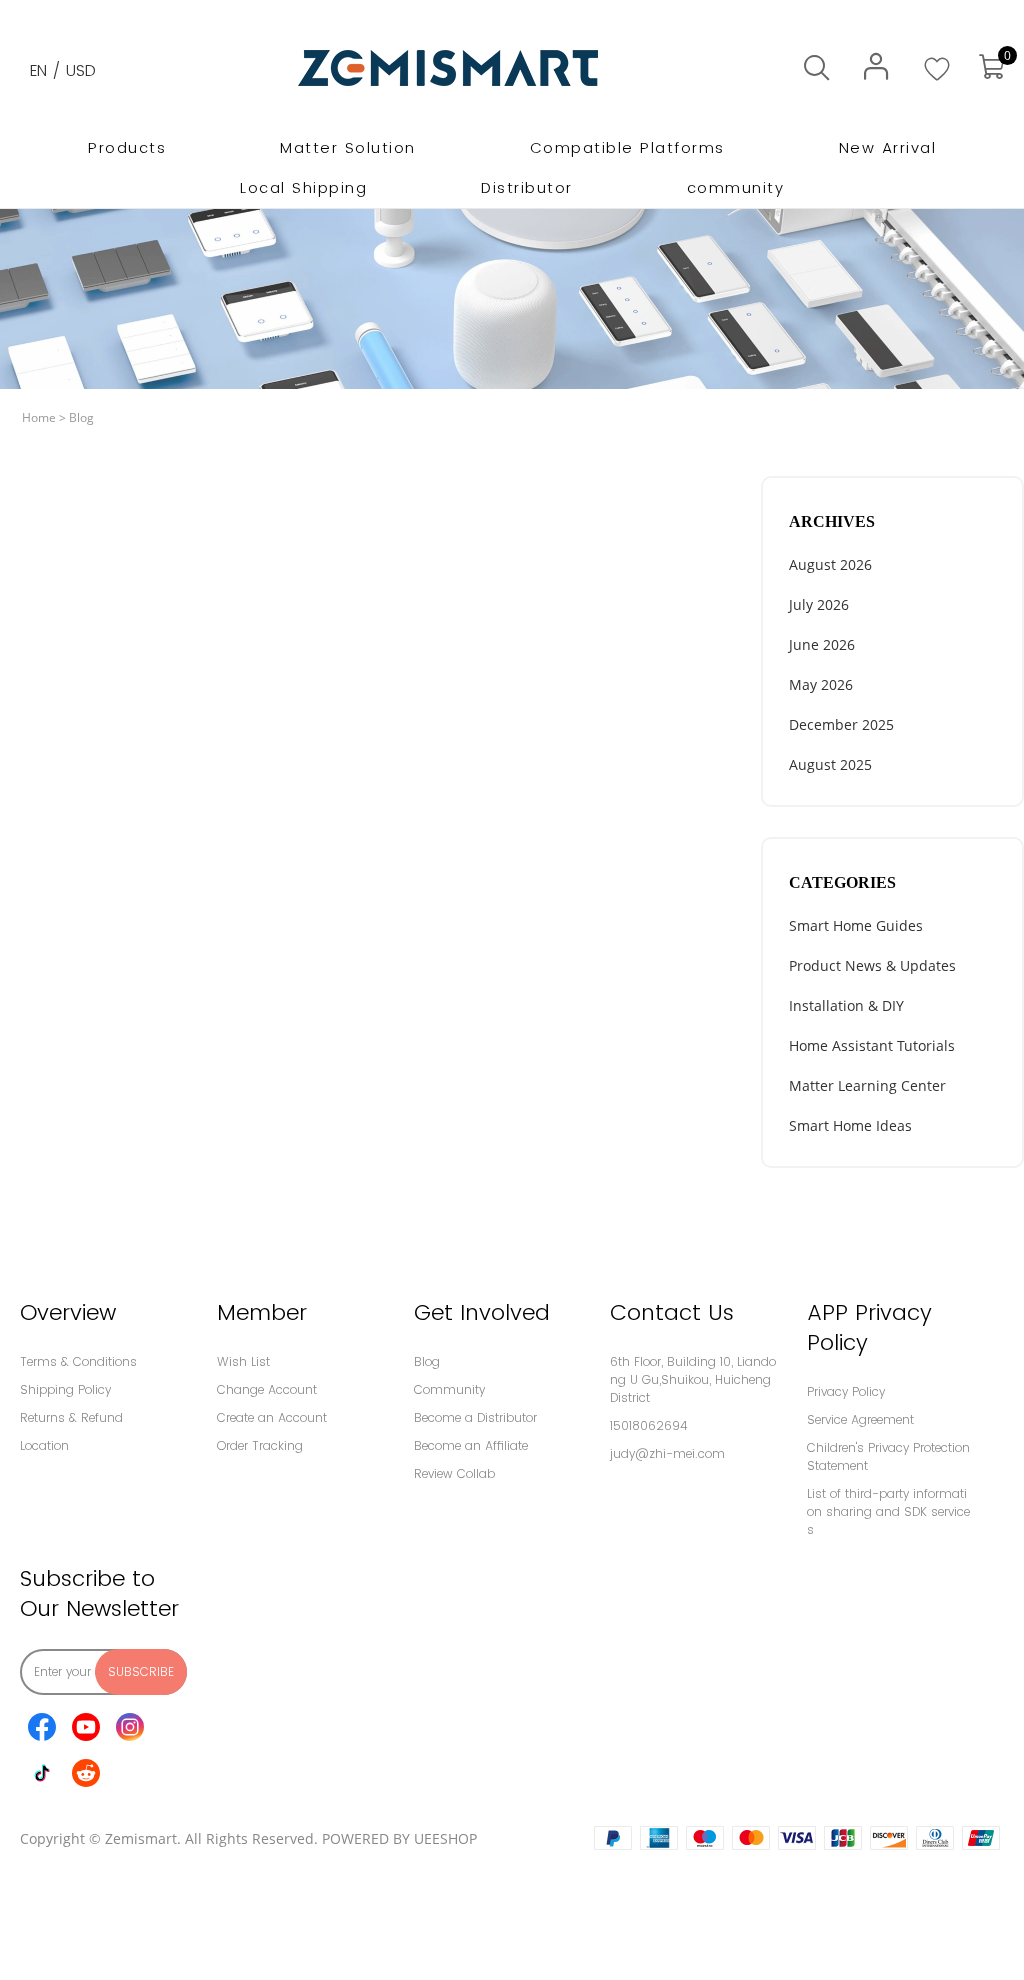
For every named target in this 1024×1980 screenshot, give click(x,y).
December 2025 (841, 724)
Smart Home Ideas (850, 1125)
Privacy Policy (846, 1391)
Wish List (243, 1361)
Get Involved (482, 1312)
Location (44, 1445)
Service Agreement (860, 1419)
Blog (81, 417)
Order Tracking (260, 1445)
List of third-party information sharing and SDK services (888, 1511)
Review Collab (454, 1473)
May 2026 (821, 684)
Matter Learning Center (867, 1085)
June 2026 (822, 644)
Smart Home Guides (856, 925)
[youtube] (86, 1727)
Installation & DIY (846, 1005)
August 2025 (830, 764)
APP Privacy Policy (869, 1327)
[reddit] (86, 1773)
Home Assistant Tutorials (872, 1045)
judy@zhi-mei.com (667, 1453)
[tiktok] (42, 1773)
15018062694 (649, 1425)
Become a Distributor (475, 1417)
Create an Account (272, 1417)
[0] (991, 67)
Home (39, 417)
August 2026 (830, 564)
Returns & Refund (71, 1417)
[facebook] (42, 1727)
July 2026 (819, 604)
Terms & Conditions (78, 1361)
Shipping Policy (65, 1389)
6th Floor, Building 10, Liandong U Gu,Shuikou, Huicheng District (693, 1379)
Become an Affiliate (471, 1445)
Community (449, 1389)
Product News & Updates (872, 965)
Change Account (267, 1389)
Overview (68, 1312)
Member (262, 1312)
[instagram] (130, 1727)
